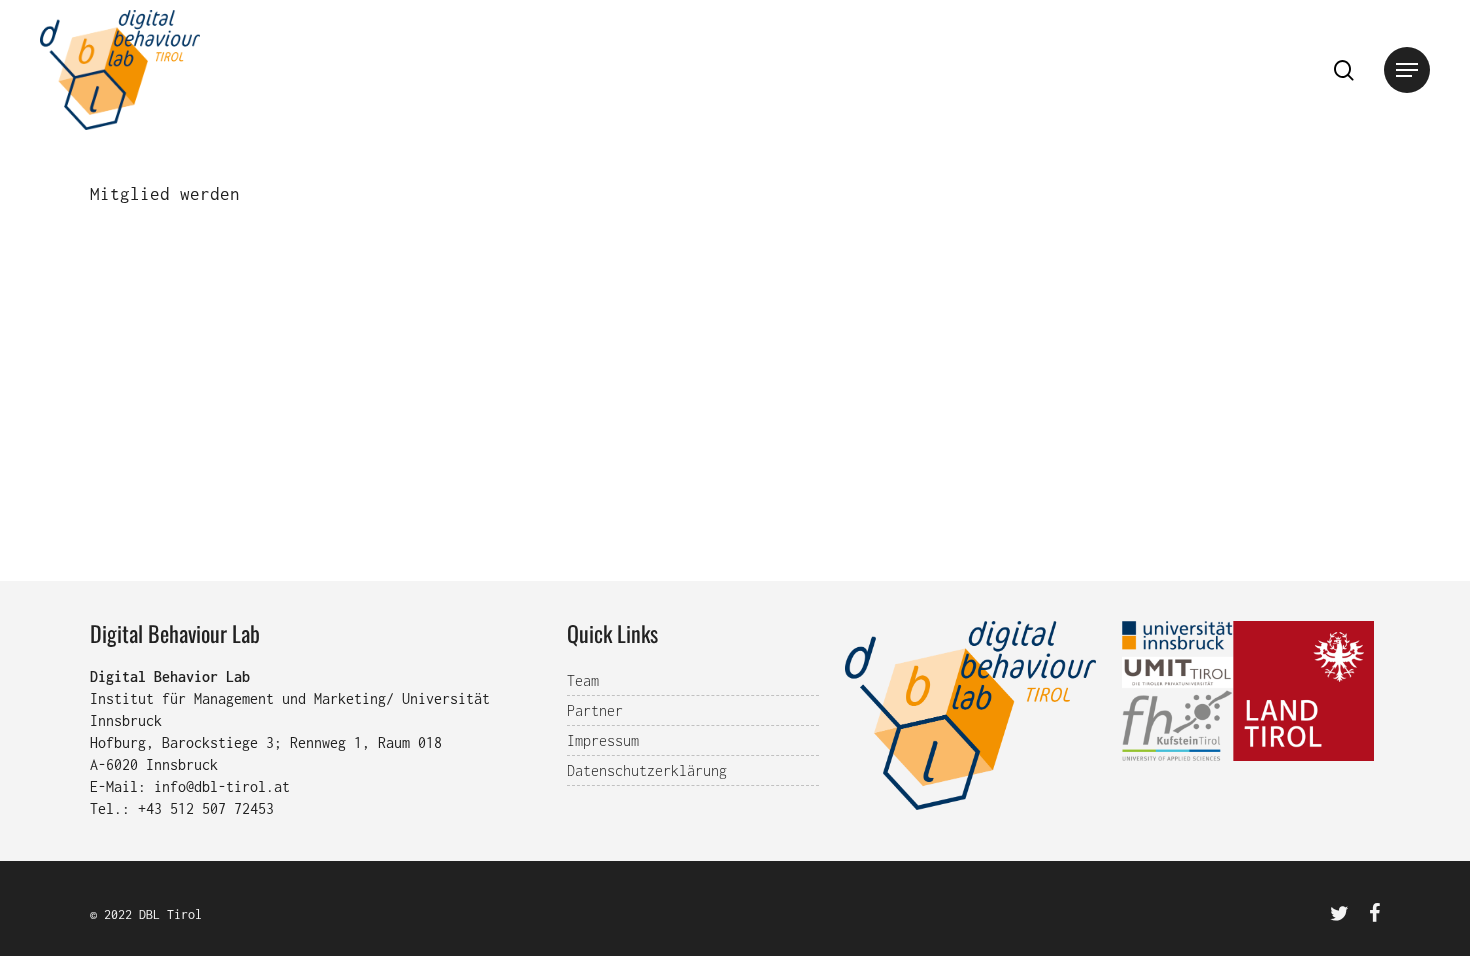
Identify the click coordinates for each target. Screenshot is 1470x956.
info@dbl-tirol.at (222, 786)
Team (583, 680)
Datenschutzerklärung (647, 770)
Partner (595, 710)
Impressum (603, 740)
